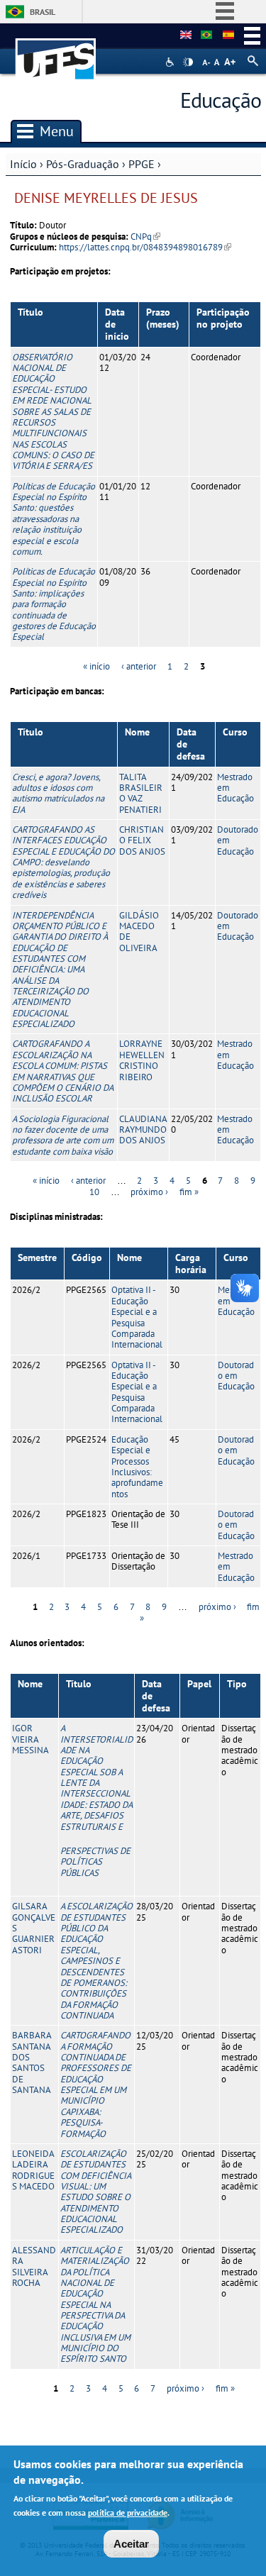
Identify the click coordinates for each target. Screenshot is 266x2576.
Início (23, 164)
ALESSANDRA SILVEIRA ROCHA (34, 2266)
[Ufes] (56, 52)
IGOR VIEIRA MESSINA (31, 1739)
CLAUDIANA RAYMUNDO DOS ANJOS (143, 1130)
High (188, 62)
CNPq (145, 237)
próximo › (149, 1192)
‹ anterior (139, 666)
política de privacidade (128, 2513)
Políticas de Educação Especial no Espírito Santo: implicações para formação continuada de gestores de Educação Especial (54, 604)
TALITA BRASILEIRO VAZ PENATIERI (141, 793)
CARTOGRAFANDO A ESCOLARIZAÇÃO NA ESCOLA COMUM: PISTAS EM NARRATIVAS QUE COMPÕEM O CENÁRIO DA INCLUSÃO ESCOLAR (62, 1071)
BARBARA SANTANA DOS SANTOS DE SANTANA (32, 2063)
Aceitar (131, 2544)
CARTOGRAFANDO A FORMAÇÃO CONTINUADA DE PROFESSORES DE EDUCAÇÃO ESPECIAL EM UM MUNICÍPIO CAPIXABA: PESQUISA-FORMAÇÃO (96, 2084)
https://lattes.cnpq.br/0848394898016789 (145, 247)
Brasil (43, 12)
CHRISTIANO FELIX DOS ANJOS (142, 840)
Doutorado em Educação (236, 1376)
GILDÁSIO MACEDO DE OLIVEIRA (139, 932)
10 (94, 1192)
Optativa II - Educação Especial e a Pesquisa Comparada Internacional (137, 1317)
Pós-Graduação (83, 164)
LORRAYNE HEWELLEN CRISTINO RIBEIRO (142, 1060)
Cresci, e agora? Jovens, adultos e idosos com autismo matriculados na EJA (58, 793)
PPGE (142, 164)
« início (96, 666)
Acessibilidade (171, 62)
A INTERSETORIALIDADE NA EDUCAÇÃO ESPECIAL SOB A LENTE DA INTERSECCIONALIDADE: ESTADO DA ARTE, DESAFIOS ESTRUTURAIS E (96, 1800)
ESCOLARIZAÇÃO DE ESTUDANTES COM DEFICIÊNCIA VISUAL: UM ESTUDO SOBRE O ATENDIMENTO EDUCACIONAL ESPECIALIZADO (95, 2192)
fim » (189, 1192)
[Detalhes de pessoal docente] (206, 35)
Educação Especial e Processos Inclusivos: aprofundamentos (137, 1467)
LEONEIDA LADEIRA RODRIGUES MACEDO (33, 2170)
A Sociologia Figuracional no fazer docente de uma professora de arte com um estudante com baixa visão (63, 1135)
